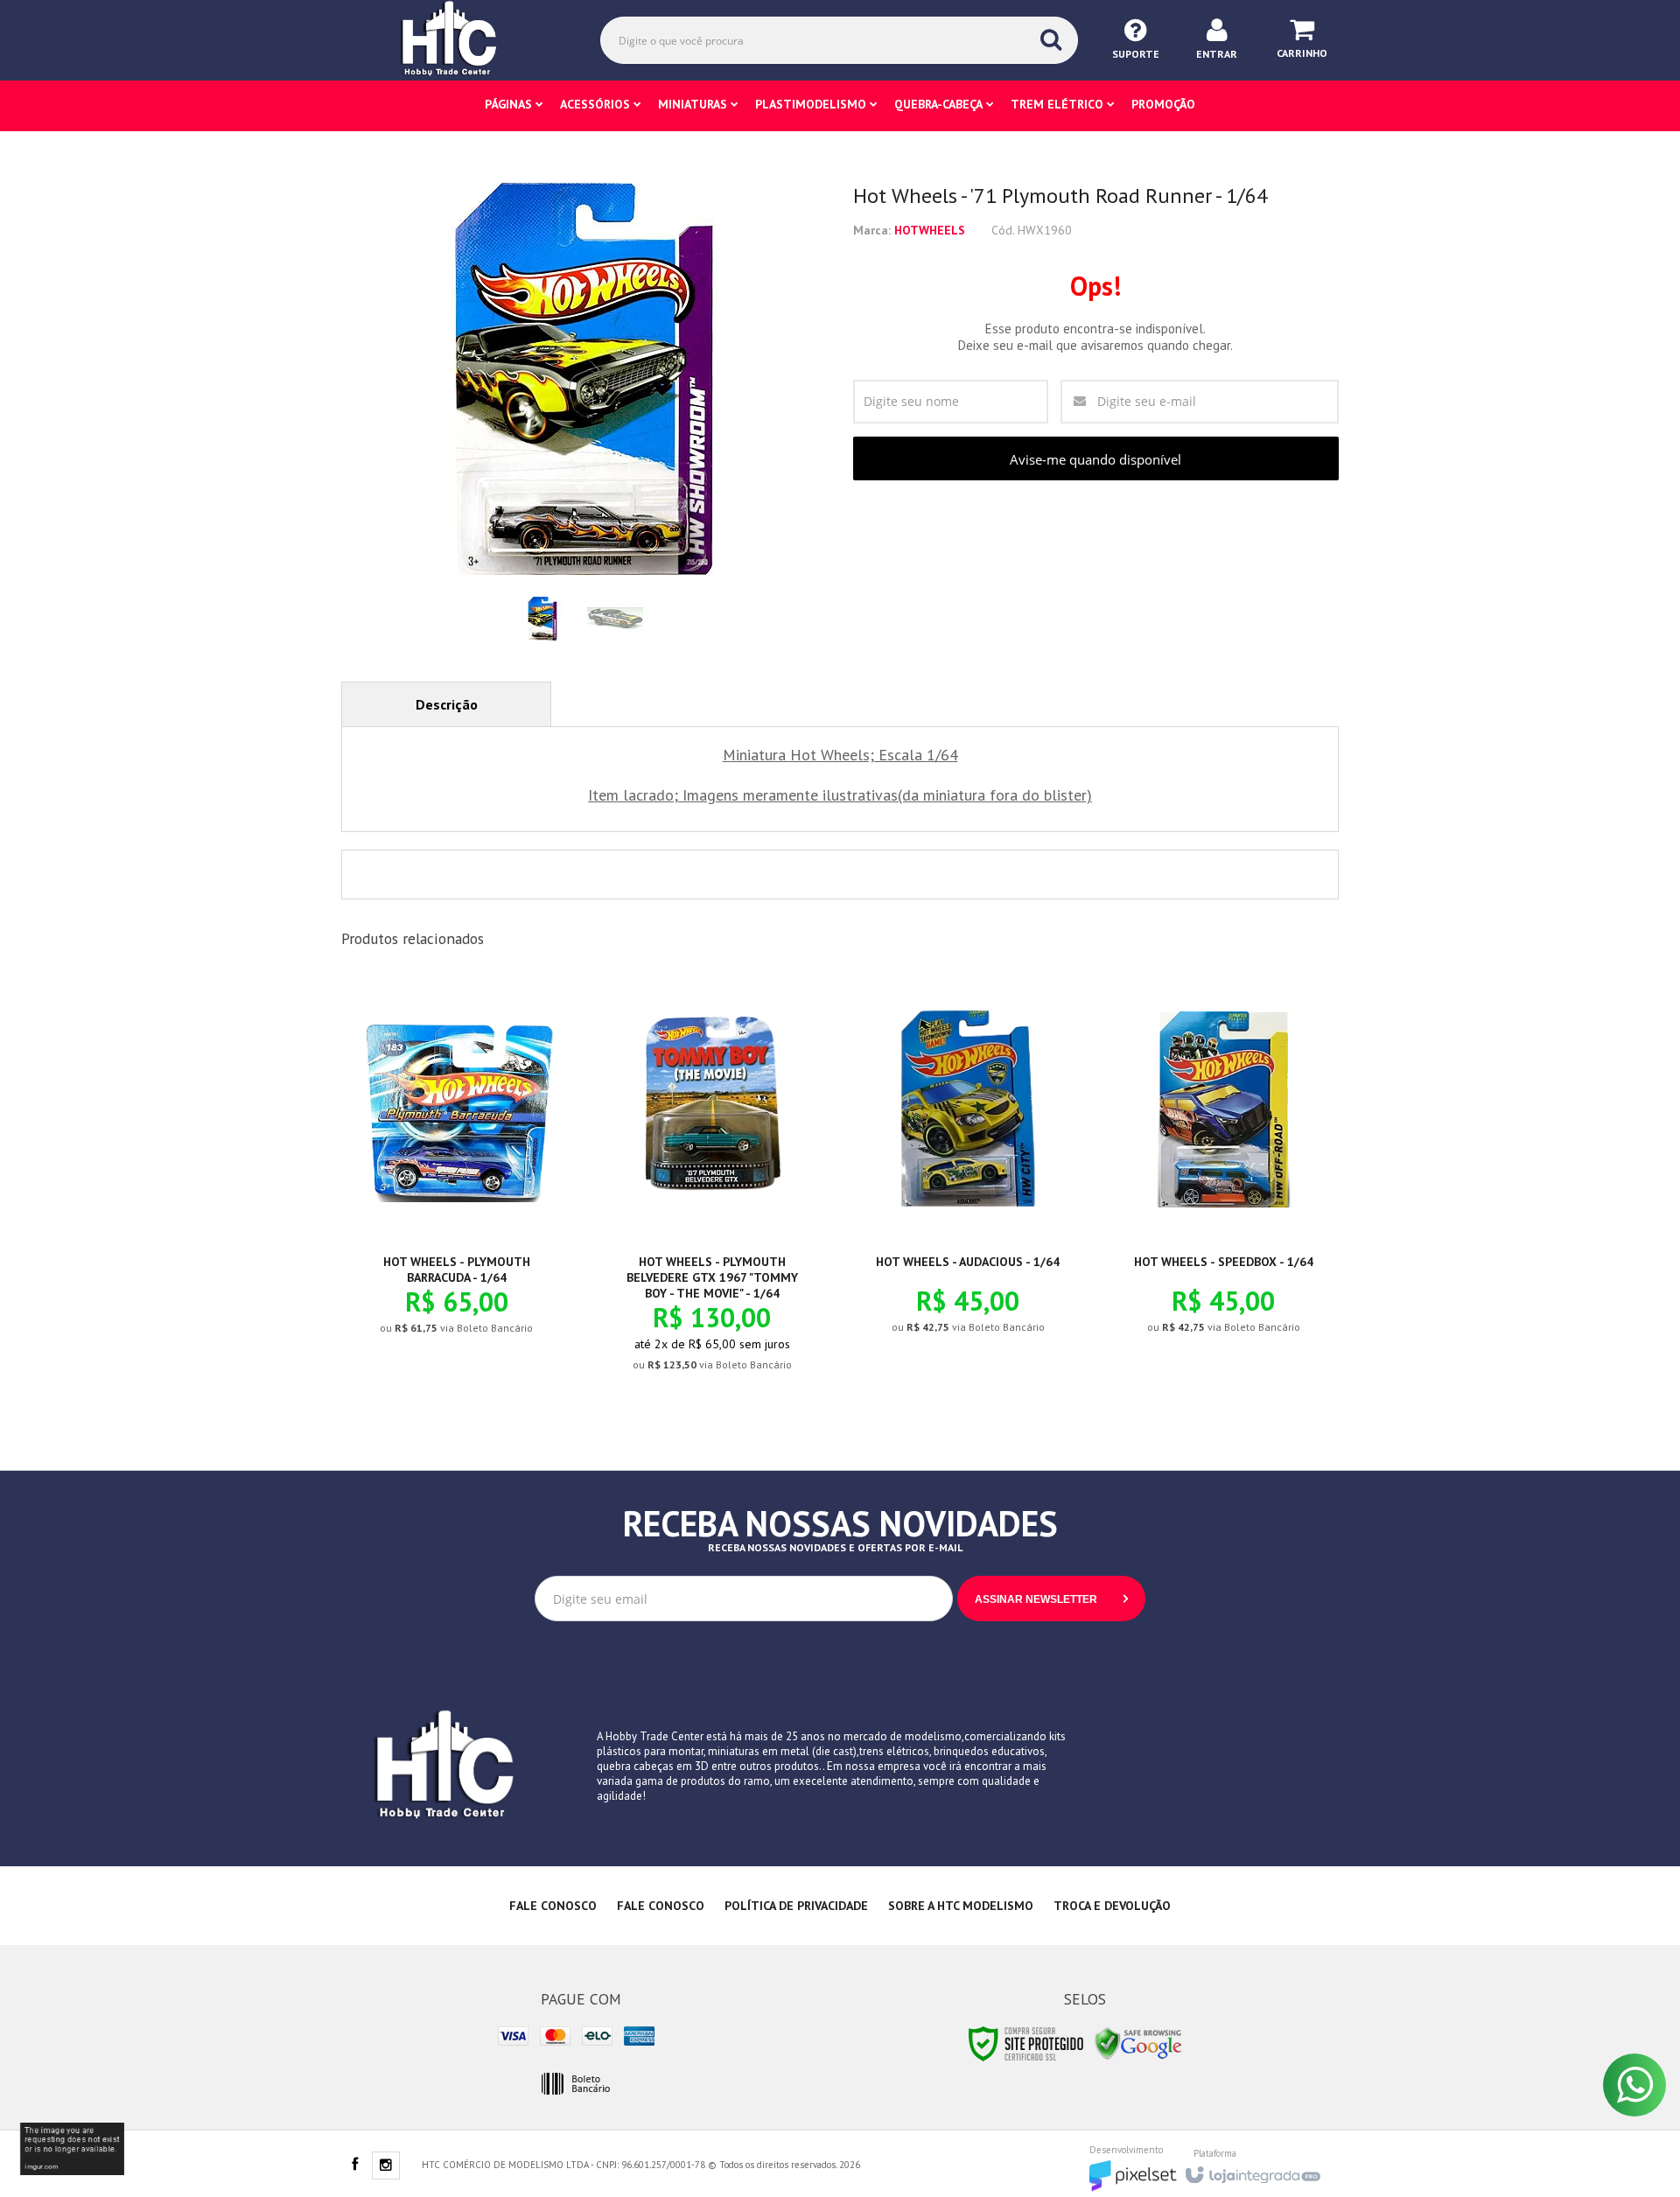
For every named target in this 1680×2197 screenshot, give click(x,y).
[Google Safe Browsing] (1138, 2043)
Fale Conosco (553, 1906)
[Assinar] (1051, 1599)
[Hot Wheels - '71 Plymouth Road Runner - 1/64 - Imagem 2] (615, 619)
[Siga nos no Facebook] (354, 2166)
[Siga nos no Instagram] (386, 2166)
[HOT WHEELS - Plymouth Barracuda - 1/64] (456, 1171)
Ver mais (466, 1265)
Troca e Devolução (1112, 1906)
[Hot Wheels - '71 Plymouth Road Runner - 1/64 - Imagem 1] (542, 619)
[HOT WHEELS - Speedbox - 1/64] (1224, 1170)
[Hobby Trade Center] (461, 39)
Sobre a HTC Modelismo (961, 1906)
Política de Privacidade (796, 1906)
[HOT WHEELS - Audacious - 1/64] (968, 1170)
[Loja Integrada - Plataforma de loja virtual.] (1252, 2170)
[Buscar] (1051, 39)
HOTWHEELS (930, 230)
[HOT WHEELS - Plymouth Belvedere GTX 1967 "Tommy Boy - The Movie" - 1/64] (712, 1189)
